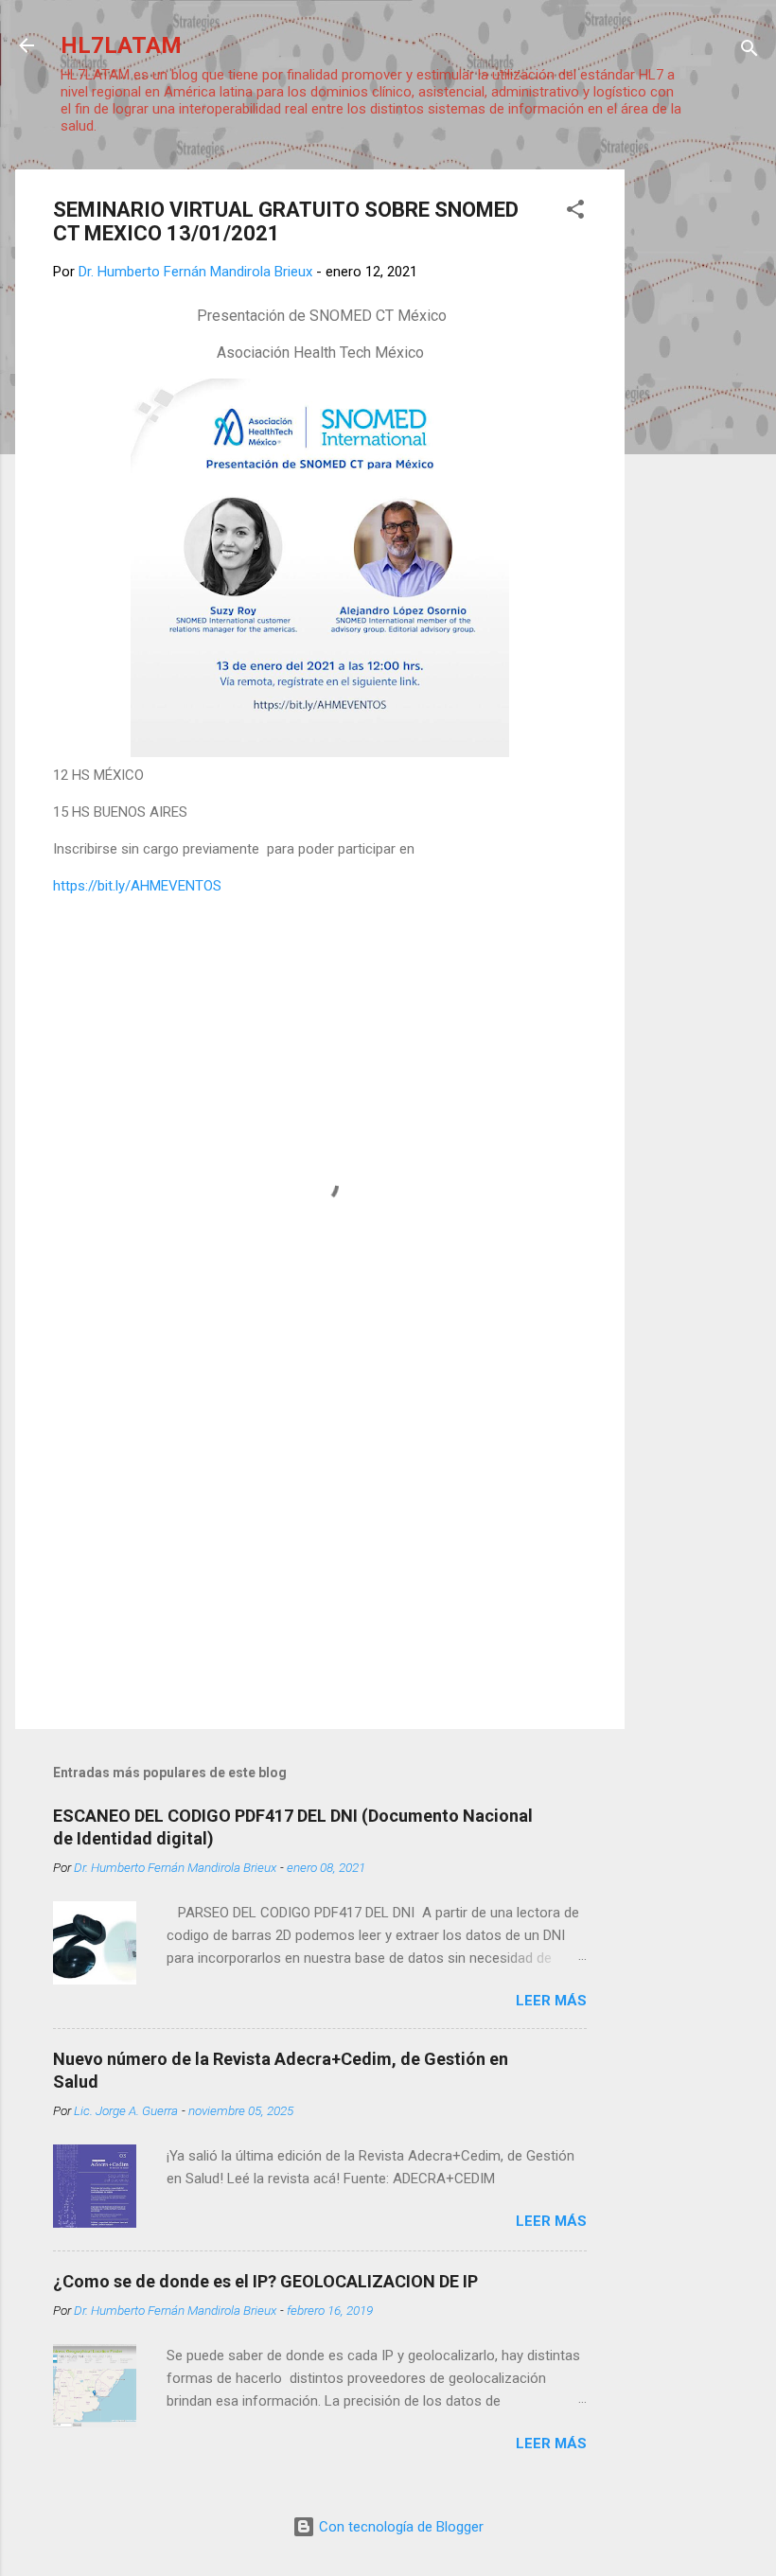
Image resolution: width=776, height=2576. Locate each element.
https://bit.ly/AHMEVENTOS (137, 886)
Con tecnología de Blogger (399, 2527)
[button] (575, 212)
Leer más (551, 2001)
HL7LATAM (121, 45)
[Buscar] (750, 52)
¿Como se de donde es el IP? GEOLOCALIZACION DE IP (265, 2281)
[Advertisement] (700, 453)
